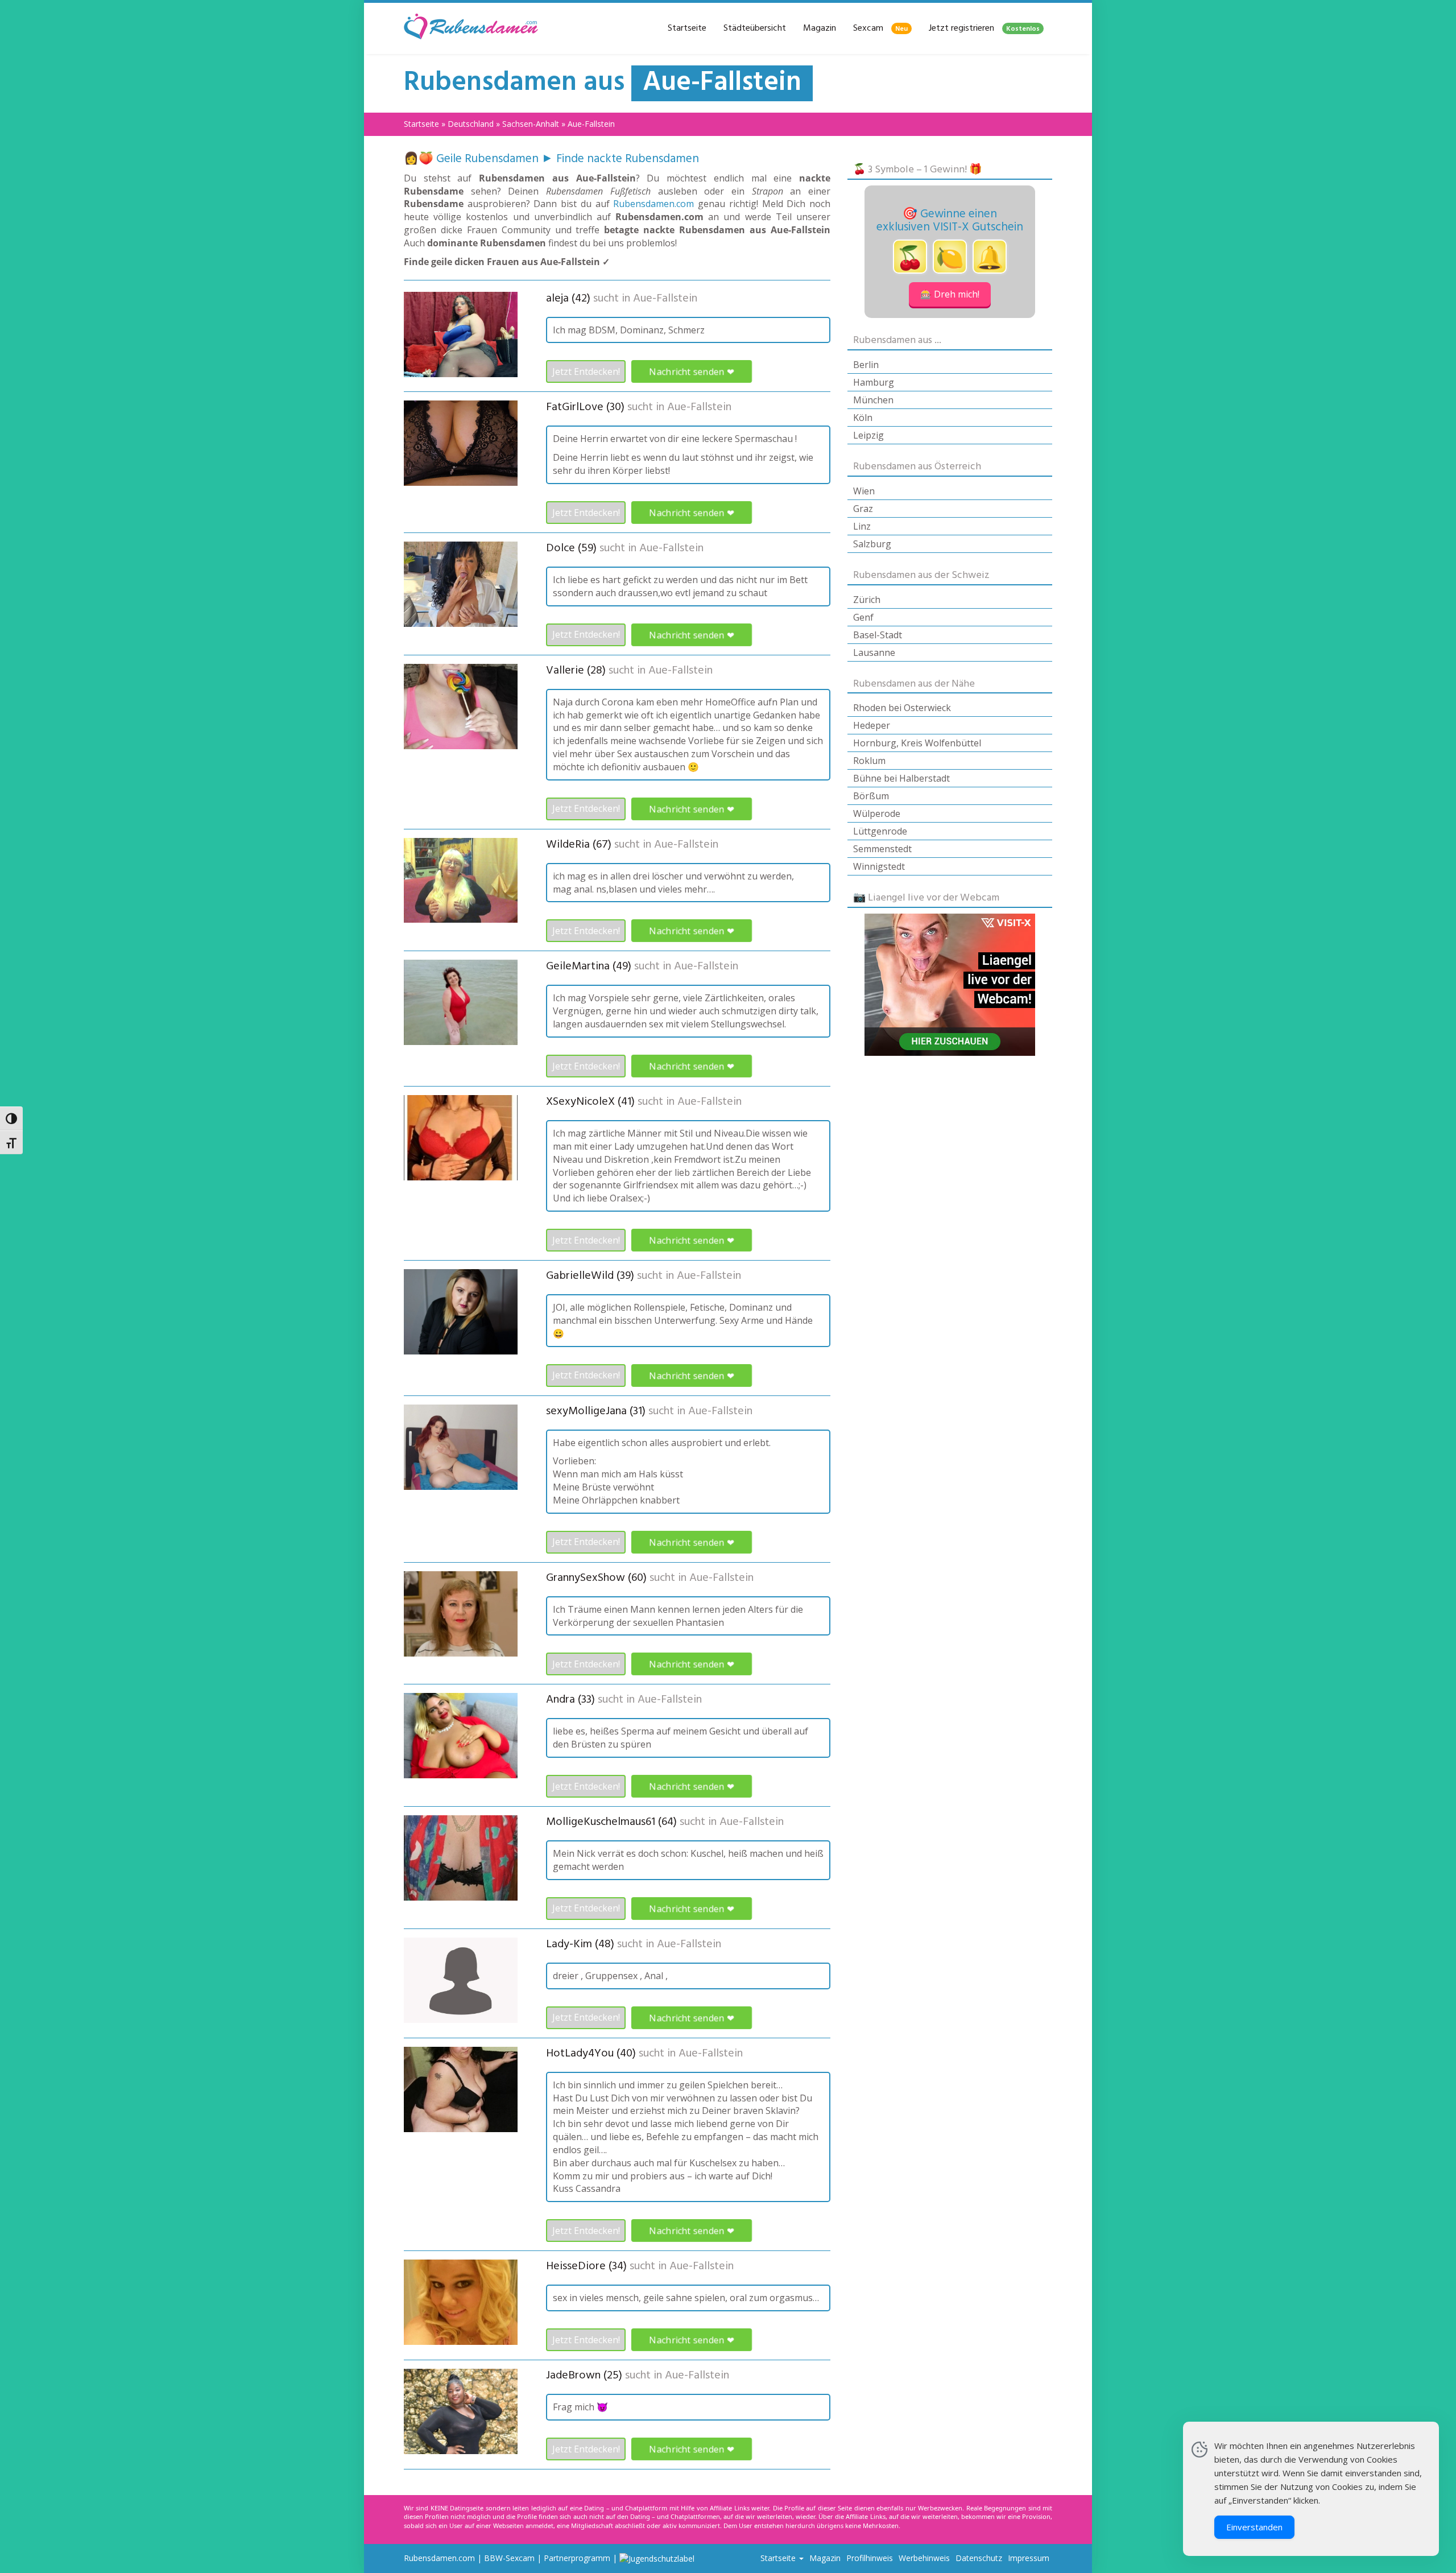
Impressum (1029, 2558)
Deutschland (471, 124)
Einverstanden (1254, 2527)
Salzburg (872, 544)
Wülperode (877, 813)
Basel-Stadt (878, 635)
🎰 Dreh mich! (950, 294)
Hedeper (872, 725)
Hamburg (874, 382)
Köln (863, 418)
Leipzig (868, 435)
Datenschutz (979, 2558)
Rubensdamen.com (653, 204)
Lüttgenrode (880, 831)
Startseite (687, 28)
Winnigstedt (879, 866)
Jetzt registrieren (984, 28)
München (873, 400)
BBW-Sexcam (509, 2558)
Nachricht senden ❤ (692, 372)
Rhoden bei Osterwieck (902, 708)
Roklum (869, 761)
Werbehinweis (924, 2558)
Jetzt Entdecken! (586, 371)
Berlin (866, 365)
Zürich (867, 600)
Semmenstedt (882, 849)
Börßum (871, 796)
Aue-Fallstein (665, 299)
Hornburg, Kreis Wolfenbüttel (917, 743)
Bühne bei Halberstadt (901, 778)
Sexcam (880, 28)
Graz (863, 509)
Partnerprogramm (577, 2558)
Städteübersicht (755, 28)
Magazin (820, 28)
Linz (862, 526)
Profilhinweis (870, 2558)
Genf (863, 617)
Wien (864, 491)
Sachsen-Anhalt (531, 124)
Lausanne (874, 652)
